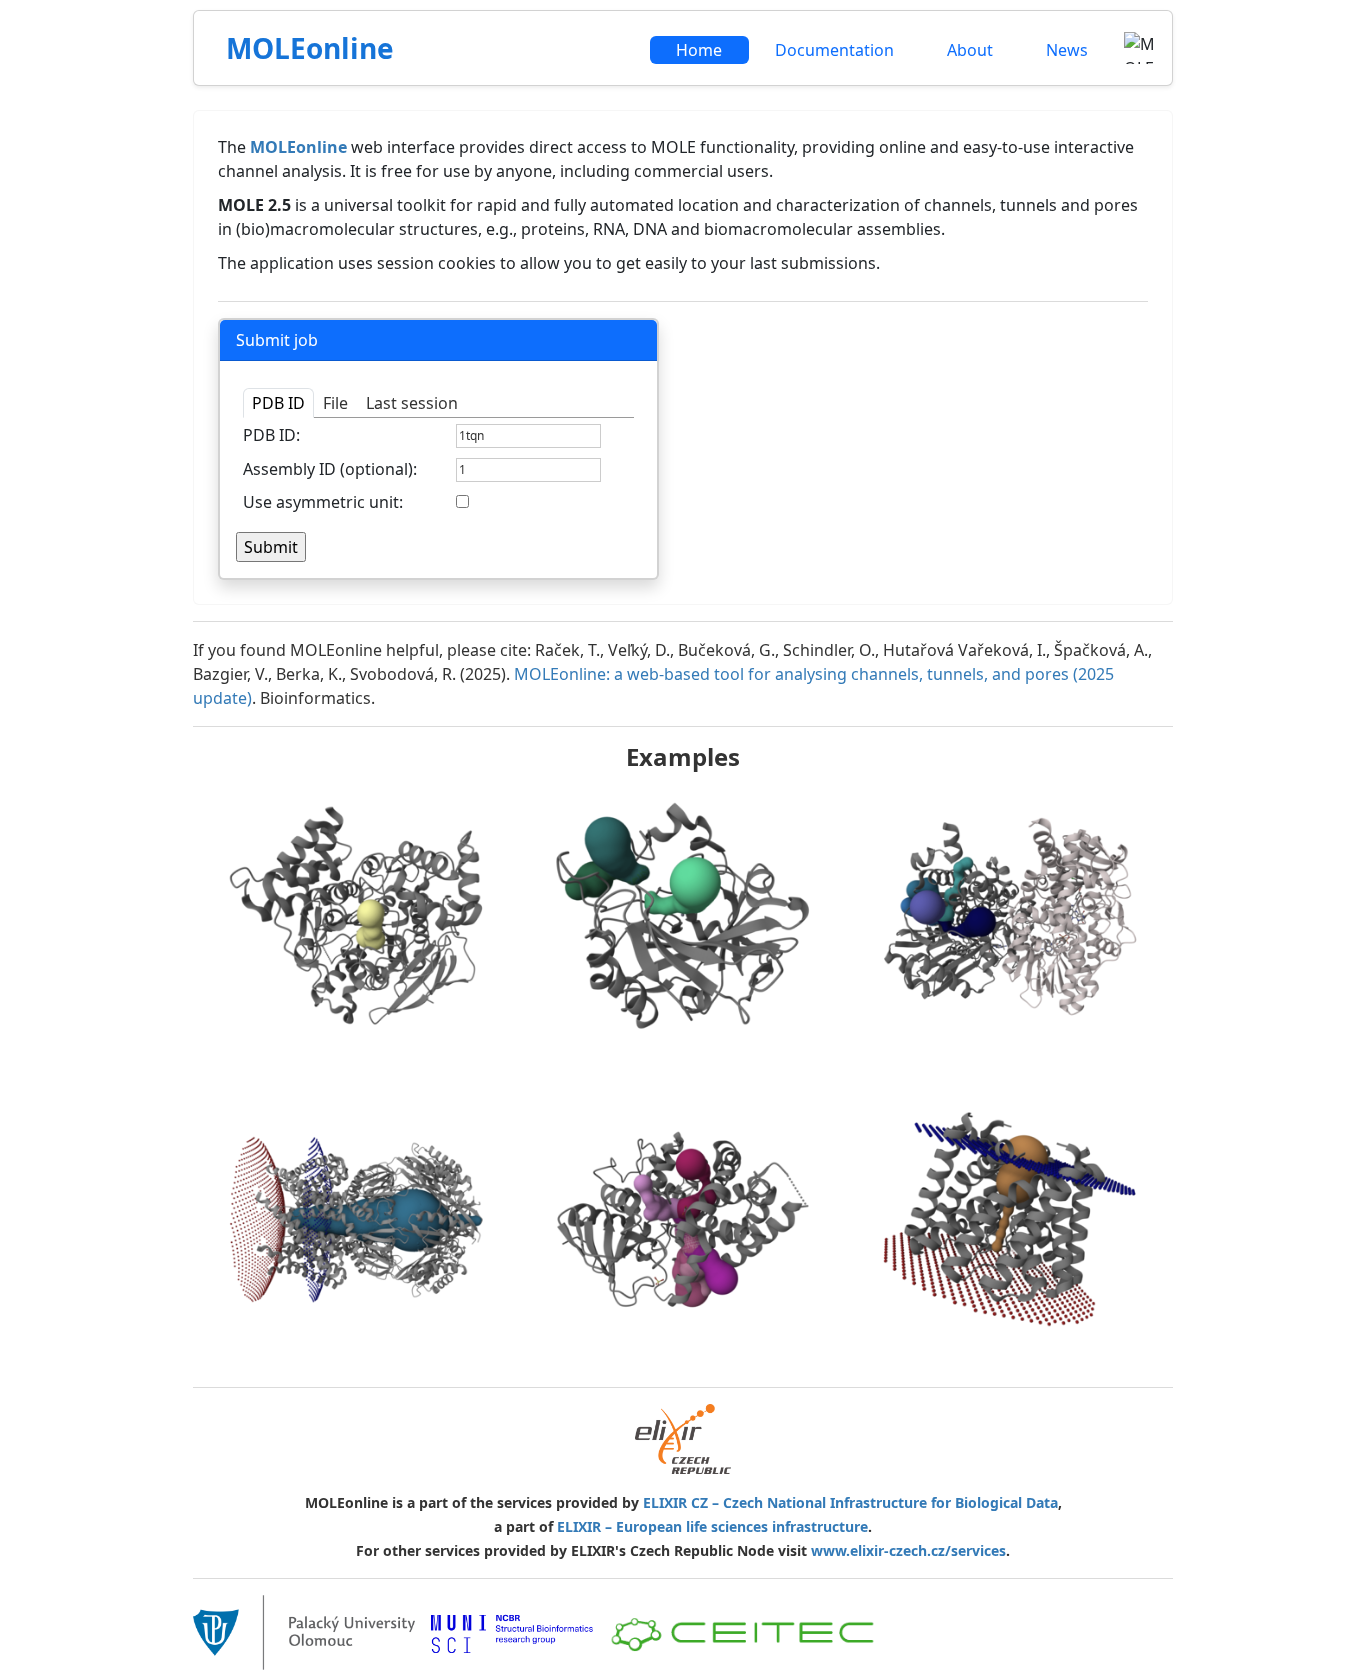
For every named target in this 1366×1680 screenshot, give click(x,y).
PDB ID (269, 435)
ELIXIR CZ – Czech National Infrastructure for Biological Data (850, 1502)
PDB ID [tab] (278, 403)
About (970, 50)
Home (699, 50)
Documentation (834, 50)
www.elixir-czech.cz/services (908, 1550)
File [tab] (335, 403)
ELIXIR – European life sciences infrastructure (712, 1526)
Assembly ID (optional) (328, 469)
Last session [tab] (412, 403)
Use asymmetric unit (321, 502)
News (1067, 50)
